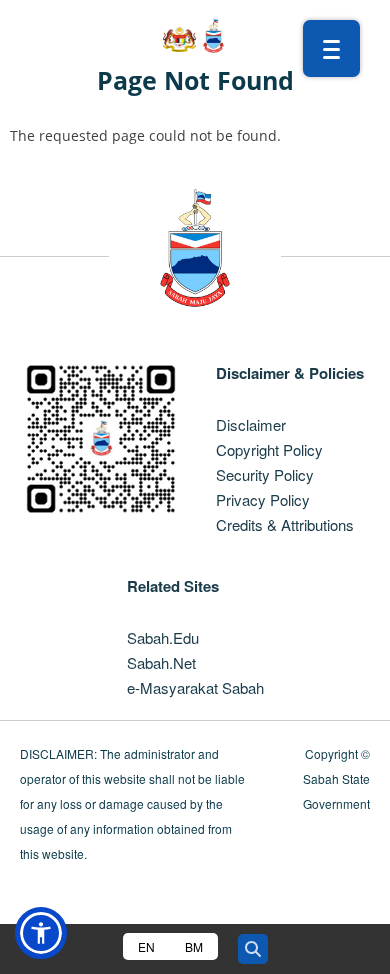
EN (146, 946)
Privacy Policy (263, 499)
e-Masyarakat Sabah (195, 687)
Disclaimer (251, 424)
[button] (41, 933)
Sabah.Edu (163, 637)
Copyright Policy (269, 449)
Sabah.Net (161, 662)
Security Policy (265, 474)
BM (194, 946)
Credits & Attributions (285, 524)
